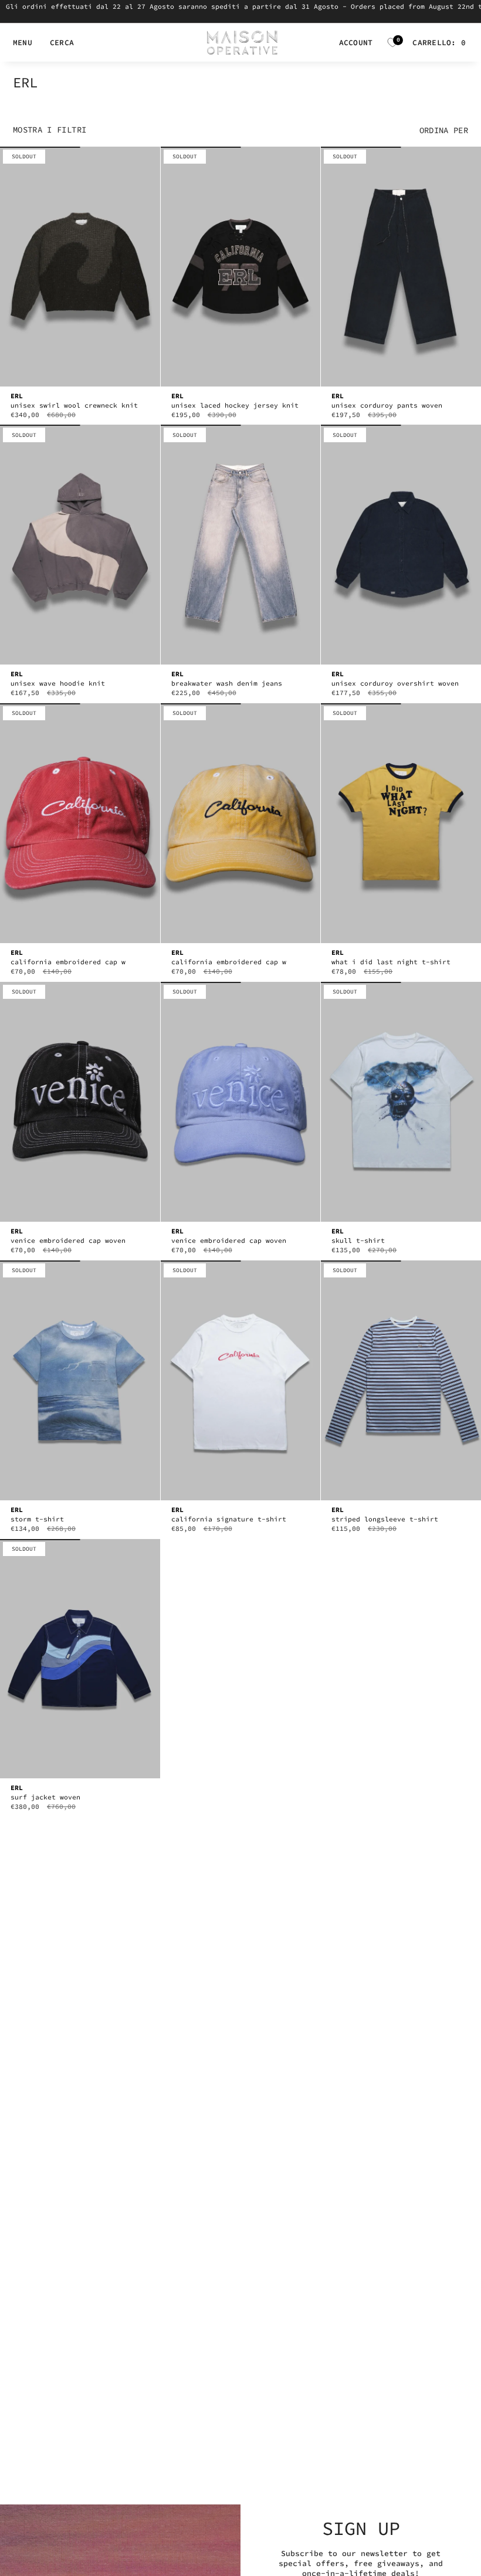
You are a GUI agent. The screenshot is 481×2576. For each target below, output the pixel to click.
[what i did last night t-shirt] (401, 823)
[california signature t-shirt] (241, 1380)
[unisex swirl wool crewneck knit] (80, 267)
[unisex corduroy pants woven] (401, 267)
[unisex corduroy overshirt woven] (401, 545)
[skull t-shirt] (401, 1102)
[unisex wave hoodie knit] (80, 545)
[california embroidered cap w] (80, 823)
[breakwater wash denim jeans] (241, 545)
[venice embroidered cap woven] (80, 1102)
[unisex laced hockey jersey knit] (241, 267)
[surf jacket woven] (80, 1659)
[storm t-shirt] (80, 1380)
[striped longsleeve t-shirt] (401, 1380)
